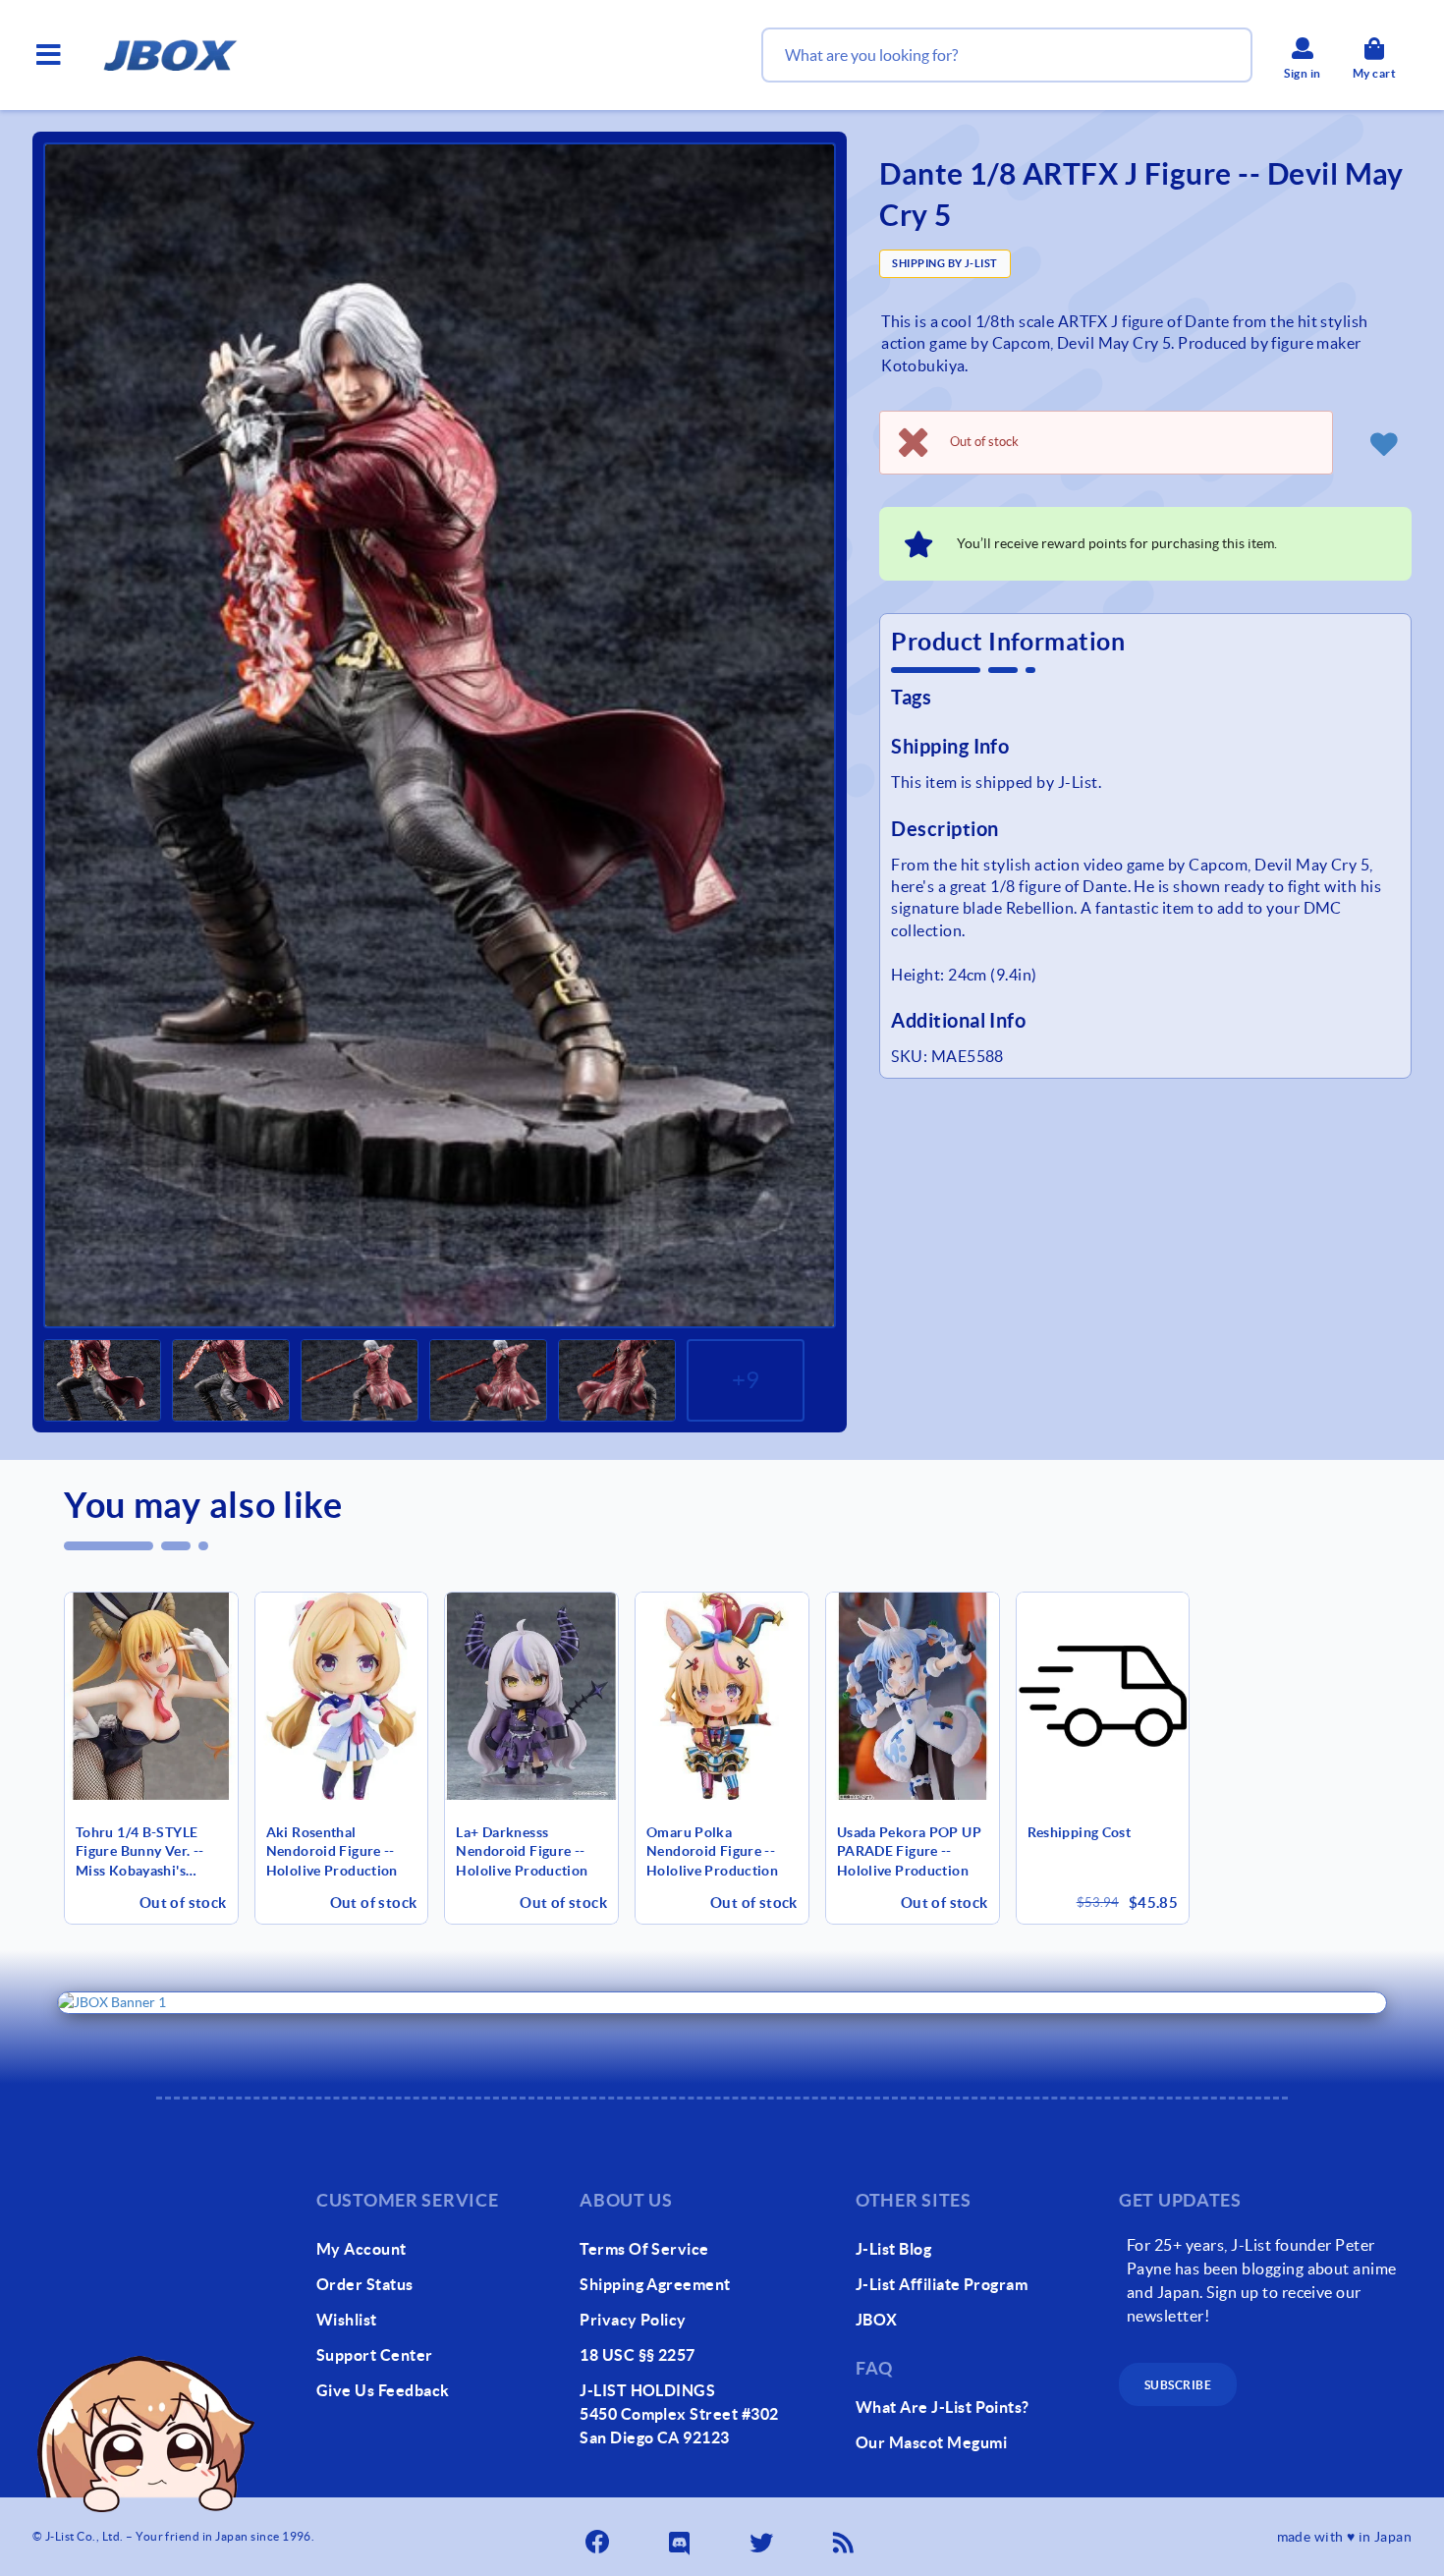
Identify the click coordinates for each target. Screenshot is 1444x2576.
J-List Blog (893, 2249)
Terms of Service (644, 2249)
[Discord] (682, 2537)
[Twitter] (763, 2537)
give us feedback (383, 2390)
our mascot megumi (931, 2442)
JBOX (877, 2320)
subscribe (1178, 2385)
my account (361, 2249)
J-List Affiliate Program (942, 2284)
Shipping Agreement (655, 2284)
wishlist (347, 2320)
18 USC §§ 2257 (638, 2355)
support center (375, 2355)
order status (365, 2284)
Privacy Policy (633, 2320)
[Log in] (1384, 443)
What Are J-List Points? (943, 2407)
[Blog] (846, 2537)
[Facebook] (599, 2537)
